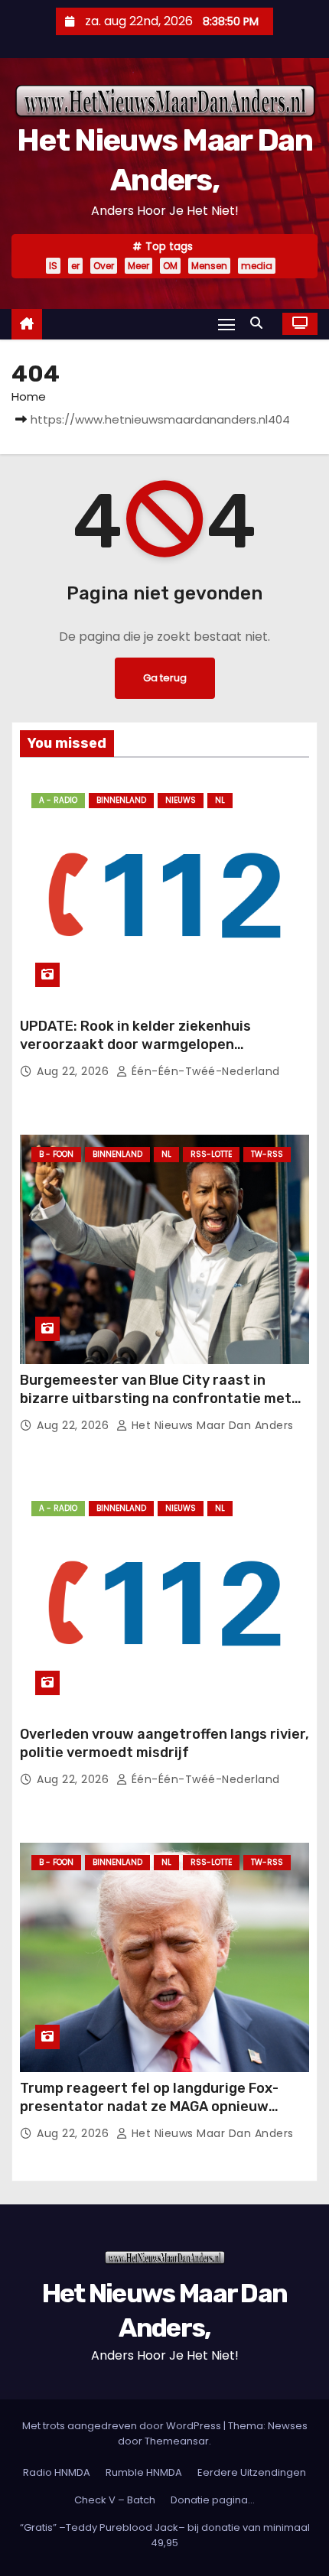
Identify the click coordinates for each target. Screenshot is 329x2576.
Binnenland (121, 800)
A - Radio (58, 800)
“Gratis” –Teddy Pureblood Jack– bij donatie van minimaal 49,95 (165, 2535)
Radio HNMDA (57, 2472)
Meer (138, 266)
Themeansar (177, 2441)
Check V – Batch (115, 2500)
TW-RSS (267, 1154)
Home (29, 396)
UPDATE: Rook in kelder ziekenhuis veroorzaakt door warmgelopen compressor (135, 1044)
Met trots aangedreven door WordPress (123, 2426)
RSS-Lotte (211, 1154)
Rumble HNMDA (144, 2472)
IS (53, 266)
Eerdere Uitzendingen (252, 2472)
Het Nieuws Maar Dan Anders (211, 1425)
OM (170, 266)
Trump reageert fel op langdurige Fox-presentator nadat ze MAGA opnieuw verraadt (149, 2107)
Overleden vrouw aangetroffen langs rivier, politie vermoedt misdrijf (164, 1743)
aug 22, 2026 (75, 1071)
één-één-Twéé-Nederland (204, 1071)
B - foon (56, 1154)
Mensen (209, 266)
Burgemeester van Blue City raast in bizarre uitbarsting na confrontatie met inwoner (156, 1398)
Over (104, 266)
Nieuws (181, 800)
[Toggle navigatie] (226, 324)
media (257, 266)
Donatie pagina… (213, 2500)
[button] (260, 323)
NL (220, 800)
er (75, 266)
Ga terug (165, 678)
